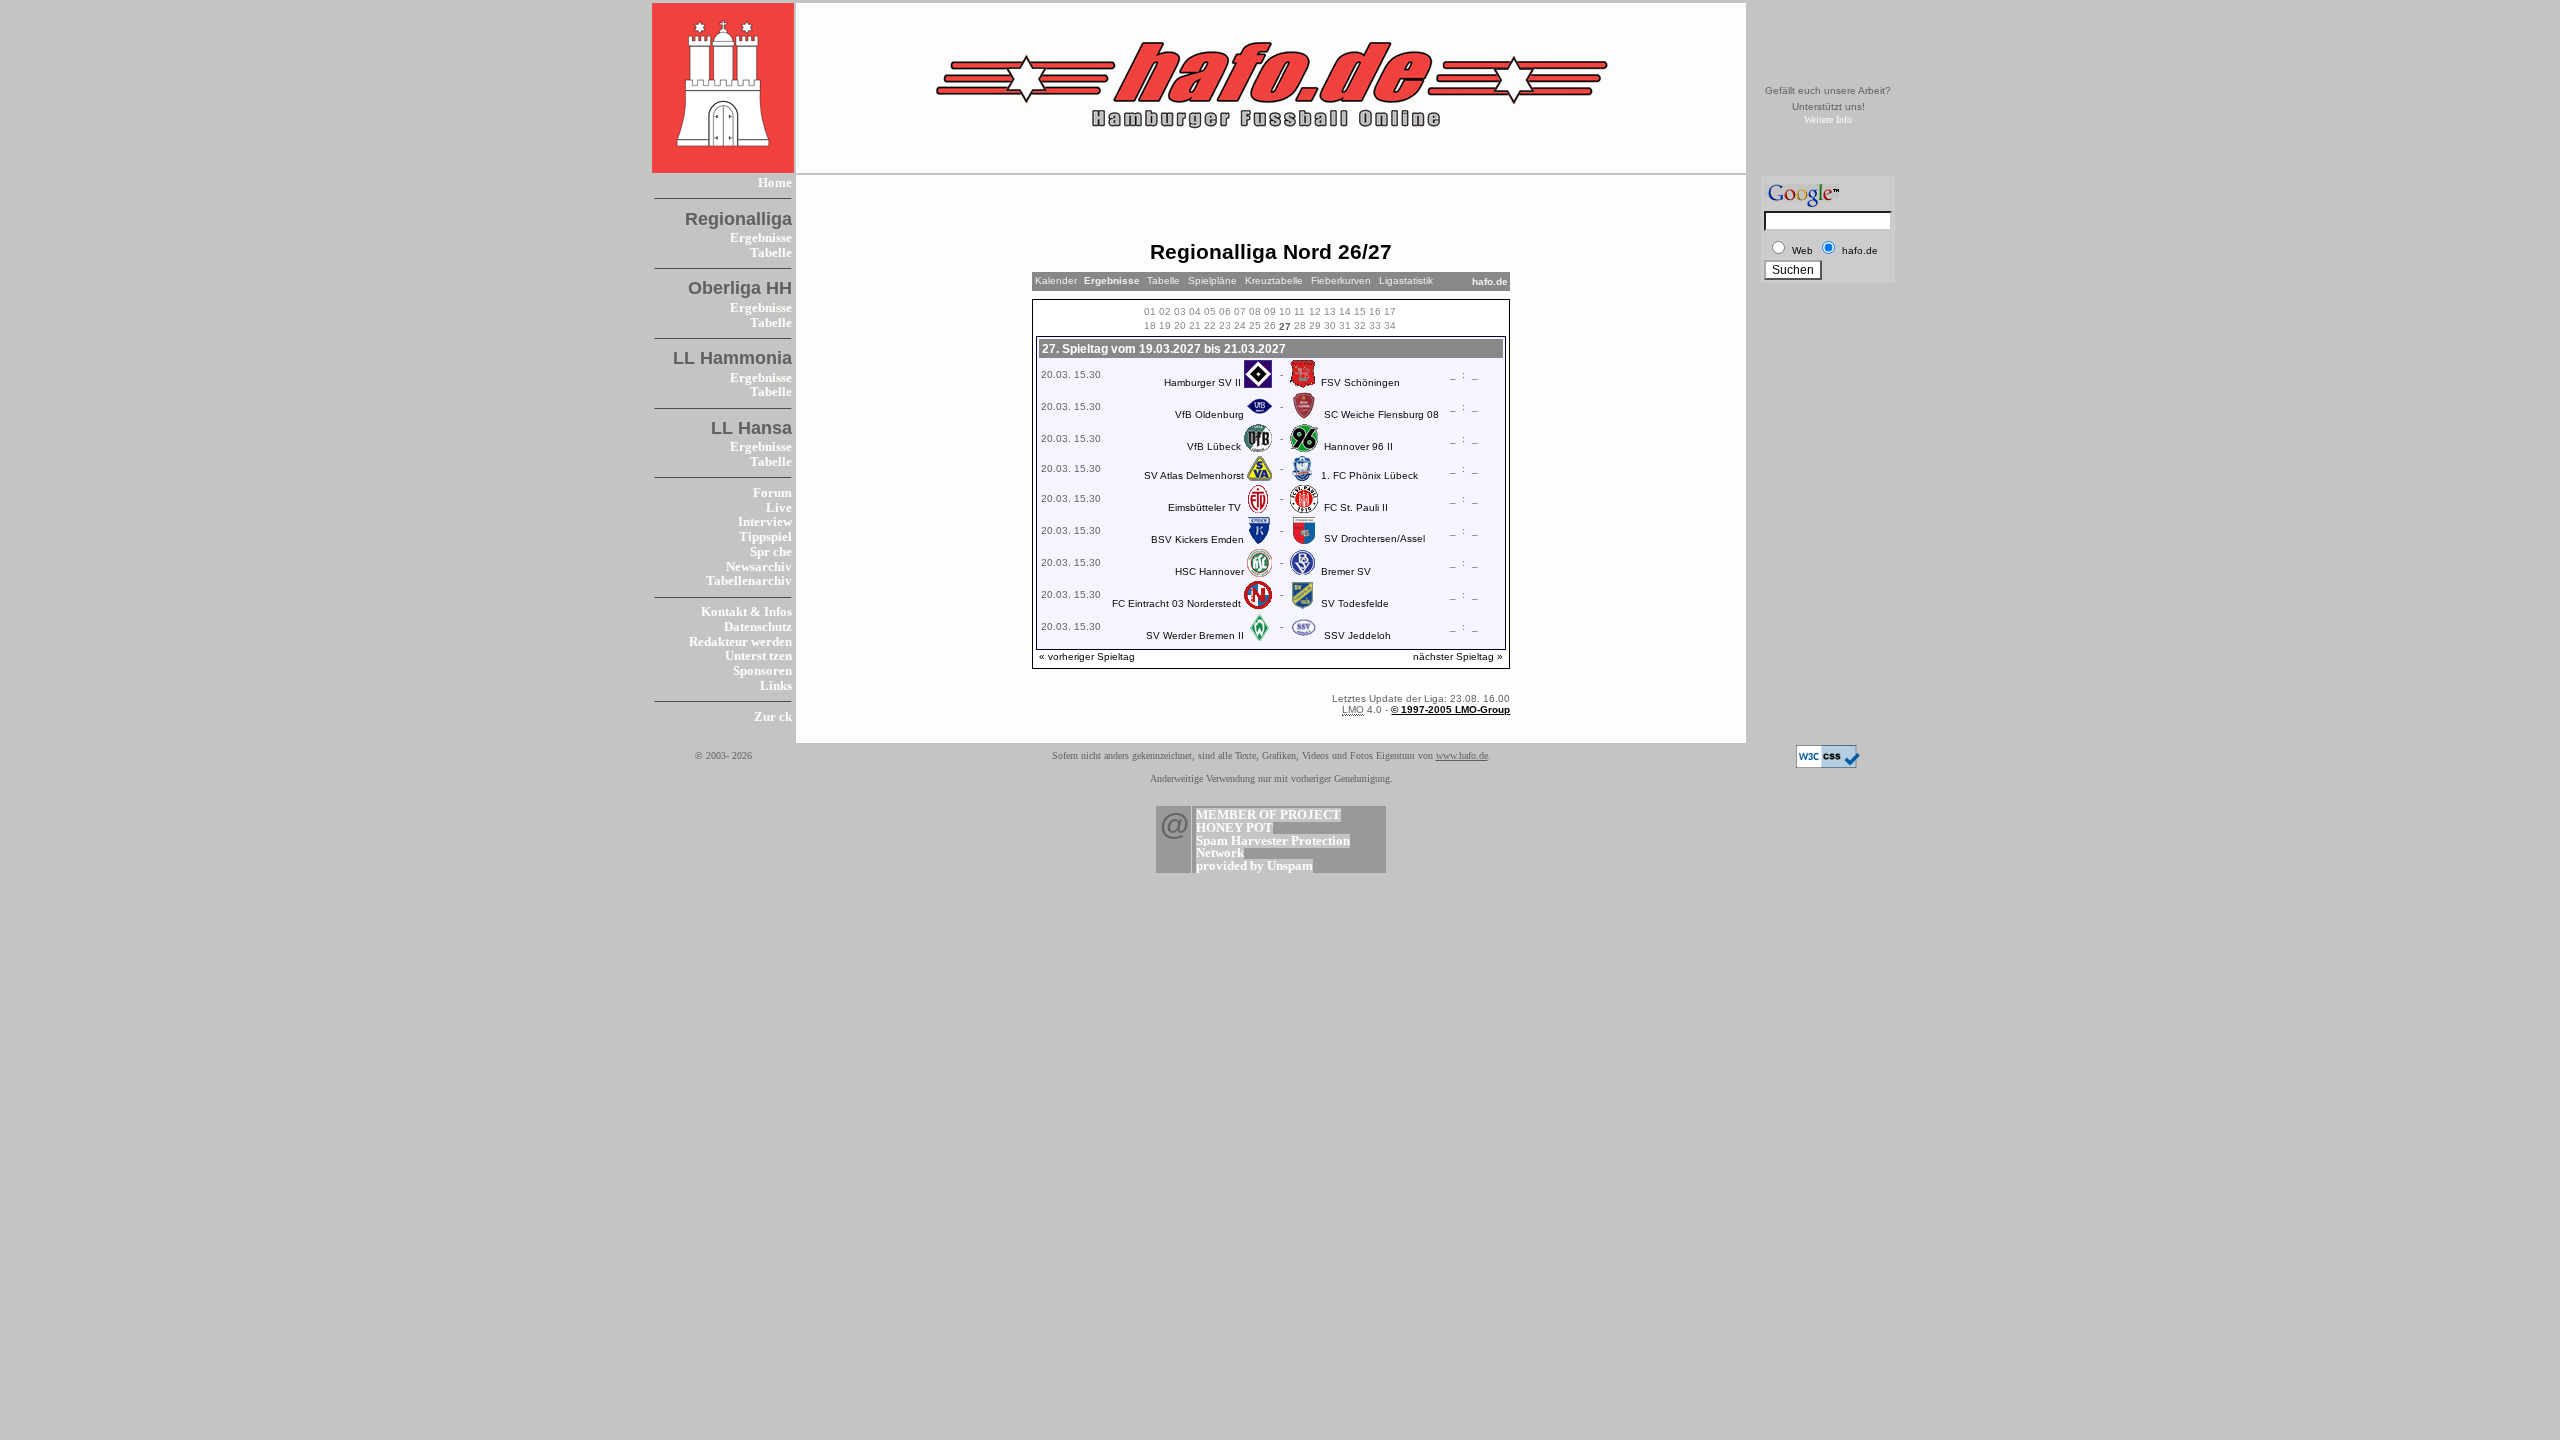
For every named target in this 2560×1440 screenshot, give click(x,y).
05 (1210, 311)
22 (1210, 325)
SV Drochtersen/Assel (1374, 538)
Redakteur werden (740, 642)
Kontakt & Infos (746, 612)
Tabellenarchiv (749, 581)
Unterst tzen (758, 656)
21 (1195, 325)
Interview (765, 522)
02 (1165, 311)
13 (1330, 311)
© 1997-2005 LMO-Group (1450, 709)
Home (775, 183)
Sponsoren (762, 671)
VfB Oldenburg (1209, 414)
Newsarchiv (759, 567)
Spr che (771, 552)
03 (1180, 311)
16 (1375, 311)
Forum (772, 493)
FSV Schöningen (1360, 382)
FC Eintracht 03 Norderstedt (1176, 603)
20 (1180, 325)
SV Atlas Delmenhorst (1194, 475)
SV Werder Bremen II (1195, 635)
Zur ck (773, 717)
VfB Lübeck (1214, 446)
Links (776, 686)
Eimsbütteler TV (1204, 507)
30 (1330, 325)
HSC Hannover (1209, 571)
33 (1375, 325)
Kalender (1056, 280)
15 (1360, 311)
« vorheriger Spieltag (1087, 656)
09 (1270, 311)
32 (1360, 325)
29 (1315, 325)
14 (1345, 311)
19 (1165, 325)
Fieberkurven (1341, 280)
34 (1390, 325)
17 (1390, 311)
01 (1150, 311)
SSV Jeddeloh (1357, 635)
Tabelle (771, 253)
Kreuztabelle (1274, 280)
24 (1240, 325)
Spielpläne (1212, 280)
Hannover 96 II (1358, 446)
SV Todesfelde (1355, 603)
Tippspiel (765, 537)
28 (1300, 325)
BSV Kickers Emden (1197, 539)
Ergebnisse (761, 238)
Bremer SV (1346, 571)
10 (1285, 311)
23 (1225, 325)
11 (1299, 311)
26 (1270, 325)
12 (1315, 311)
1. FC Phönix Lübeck (1369, 475)
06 (1225, 311)
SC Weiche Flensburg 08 (1381, 414)
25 (1255, 325)
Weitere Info (1828, 119)
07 (1240, 311)
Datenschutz (758, 627)
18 (1150, 325)
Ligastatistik (1406, 280)
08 (1255, 311)
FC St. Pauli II (1356, 507)
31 (1345, 325)
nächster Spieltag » (1458, 656)
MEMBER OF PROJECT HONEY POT (1268, 821)
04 (1195, 311)
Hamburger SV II (1202, 382)
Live (779, 508)
